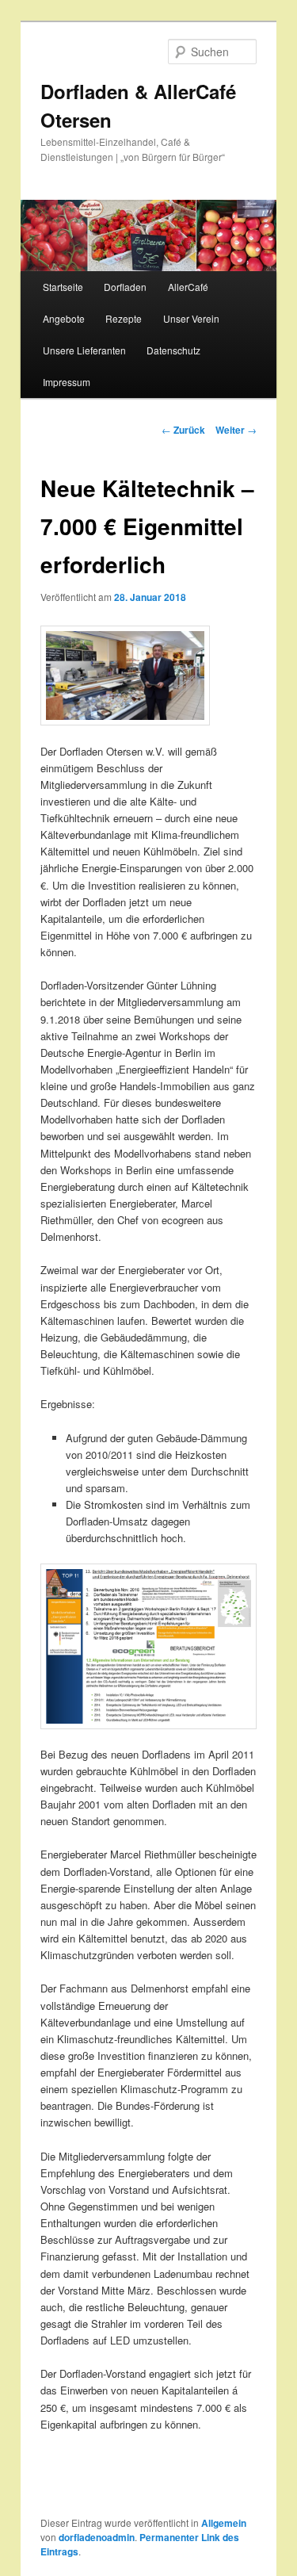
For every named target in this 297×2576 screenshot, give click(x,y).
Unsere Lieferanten (84, 350)
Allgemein (224, 2523)
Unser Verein (191, 318)
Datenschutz (173, 350)
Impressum (67, 382)
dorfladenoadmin (97, 2537)
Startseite (63, 287)
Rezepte (124, 318)
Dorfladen (125, 287)
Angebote (64, 318)
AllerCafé (188, 287)
